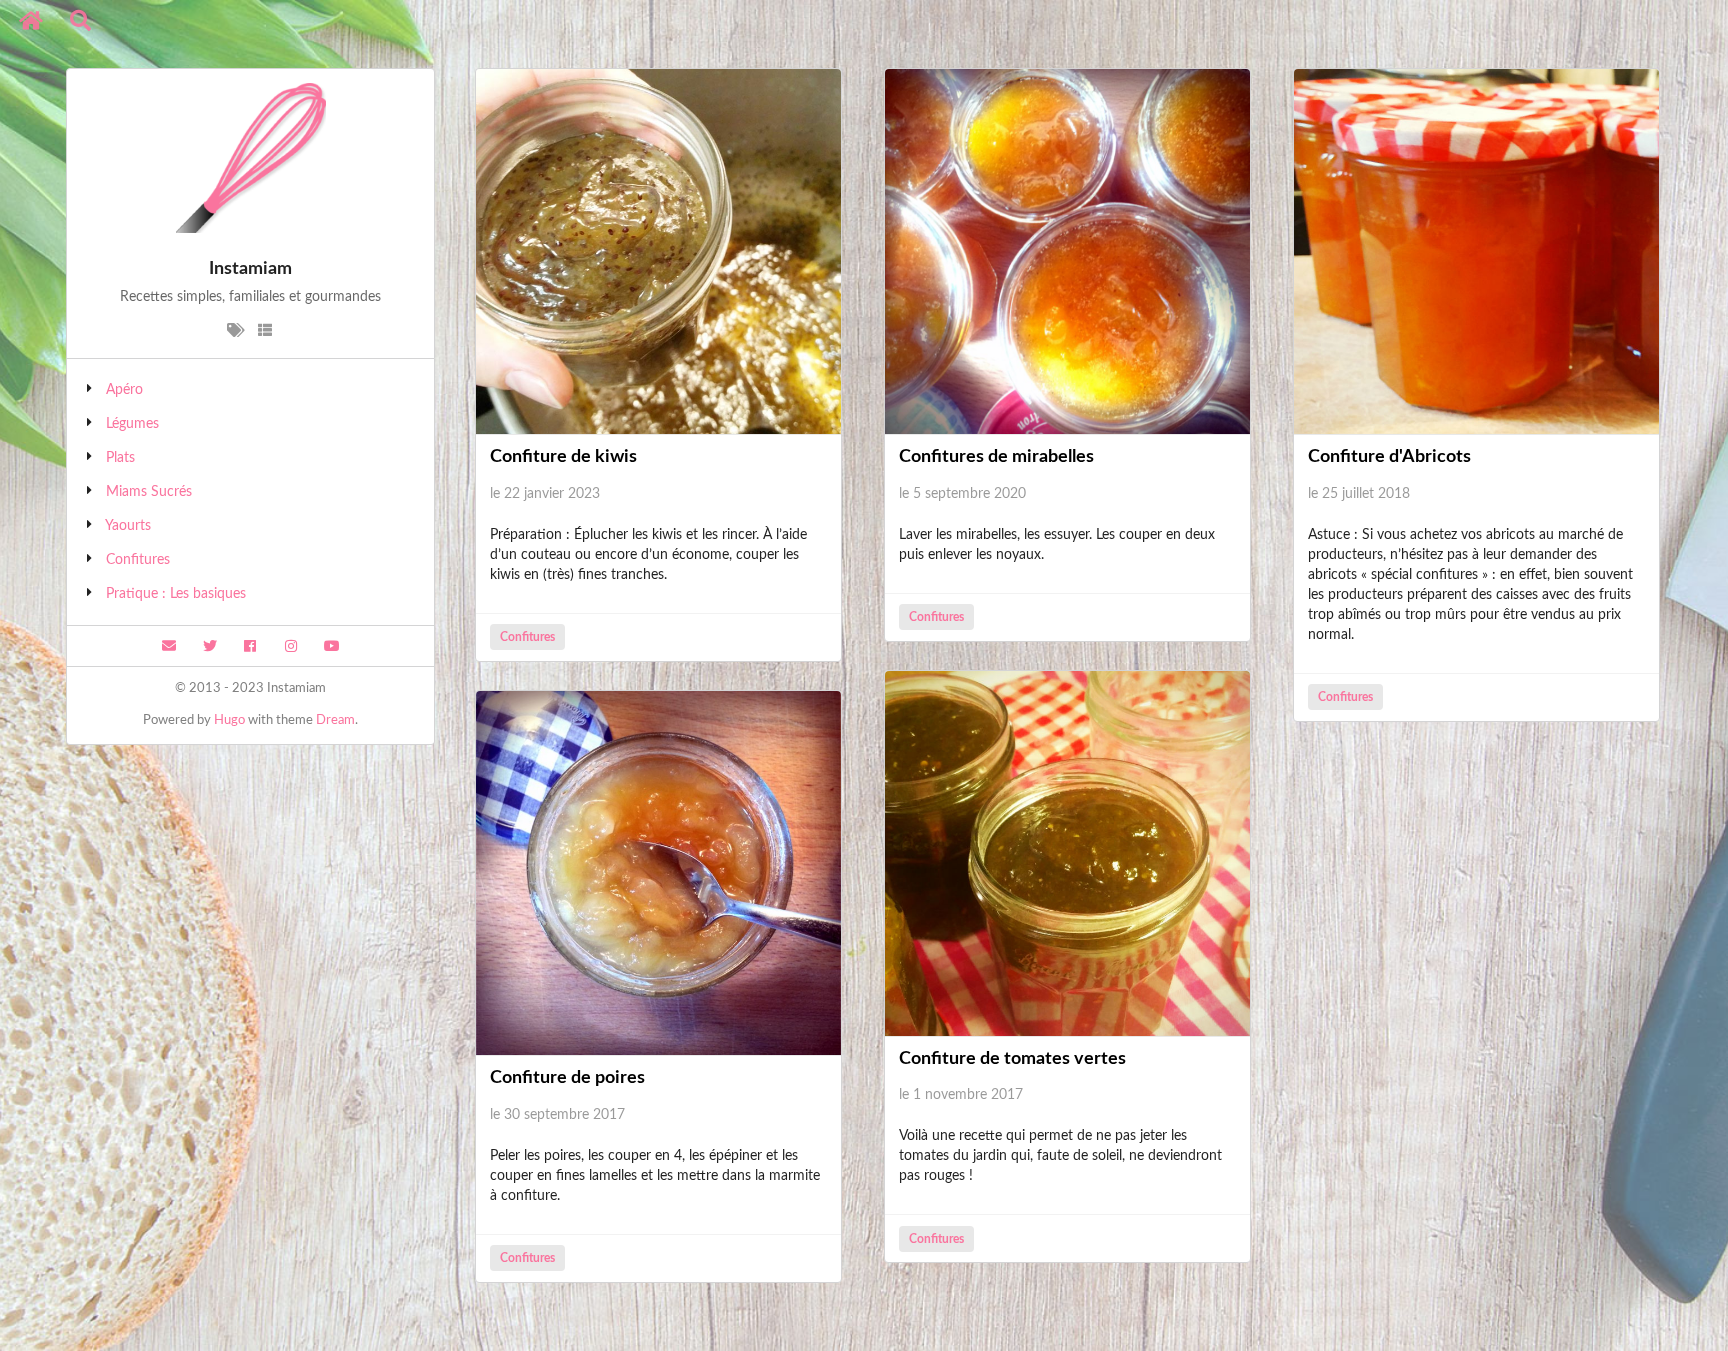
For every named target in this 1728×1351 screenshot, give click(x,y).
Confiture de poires (567, 1078)
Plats (120, 458)
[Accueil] (31, 20)
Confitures (138, 560)
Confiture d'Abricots (1389, 457)
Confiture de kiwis (563, 457)
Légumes (132, 424)
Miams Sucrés (149, 492)
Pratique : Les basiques (176, 594)
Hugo (229, 720)
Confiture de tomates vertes (1012, 1059)
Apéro (124, 390)
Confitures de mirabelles (996, 457)
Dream (335, 720)
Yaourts (128, 526)
